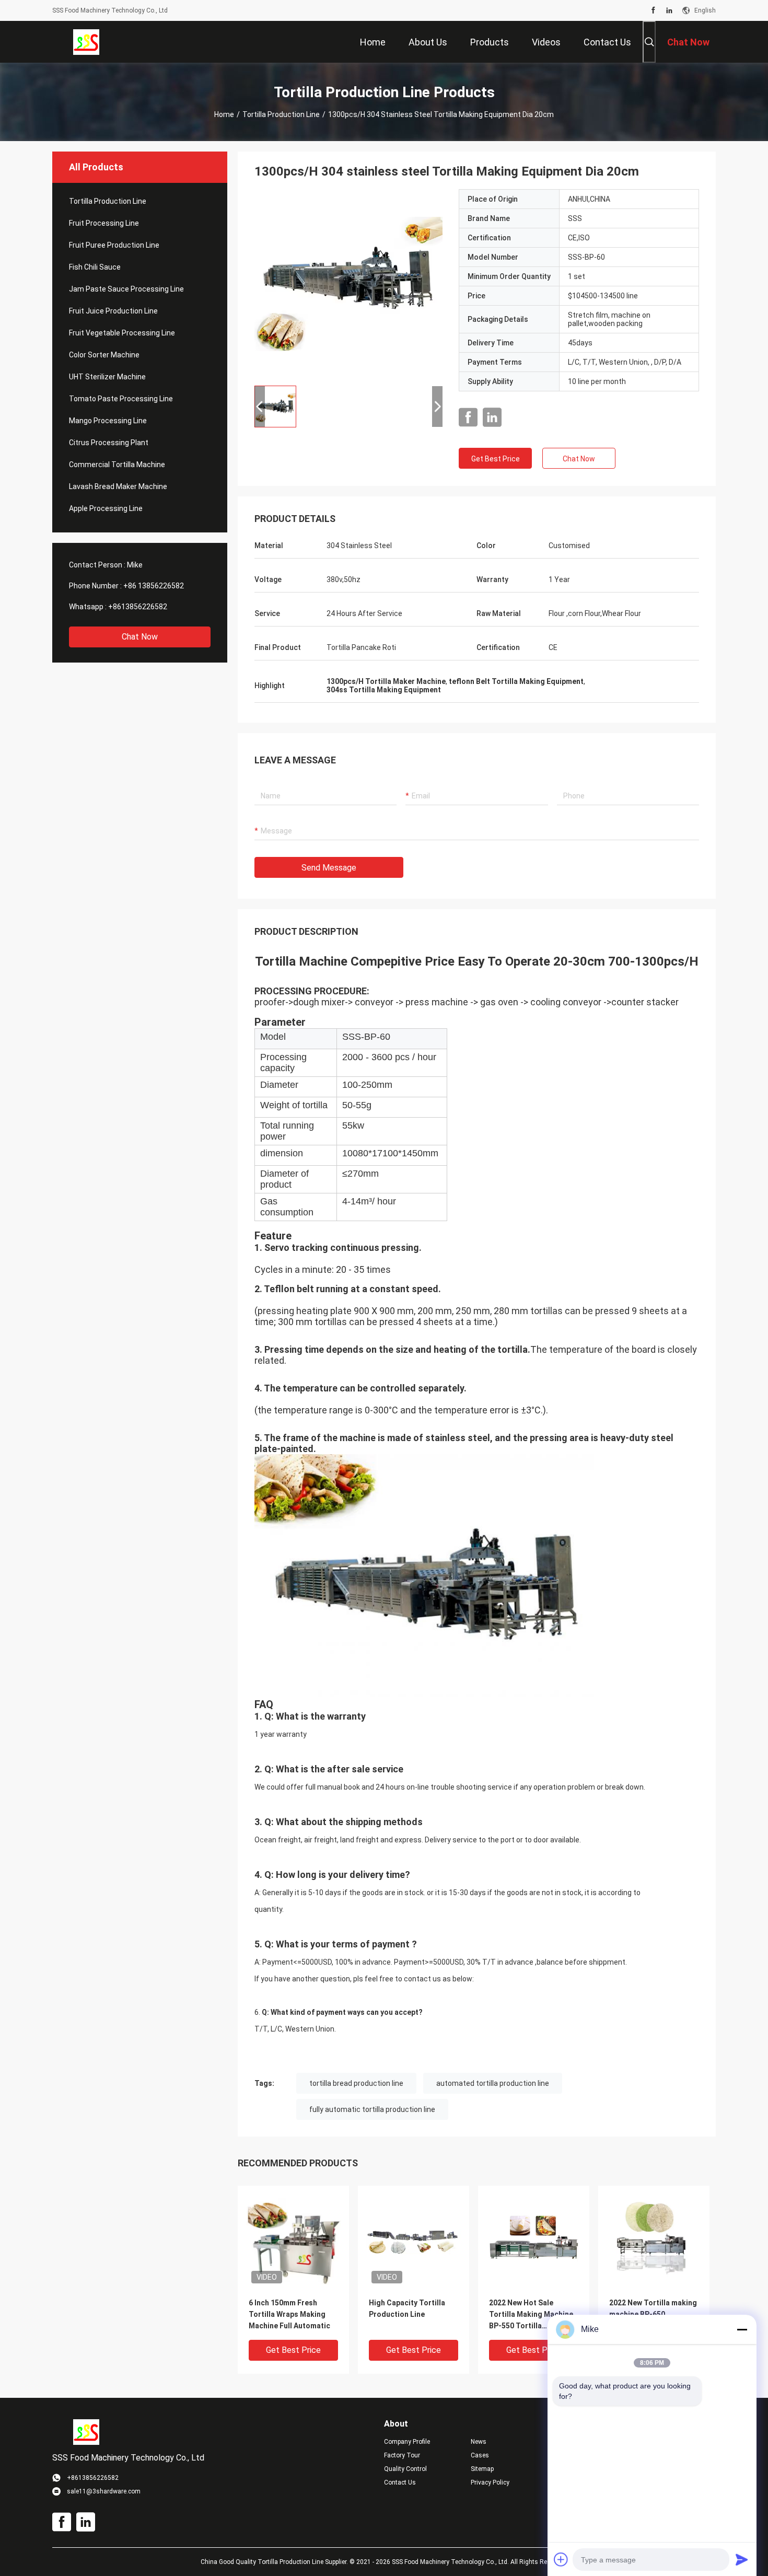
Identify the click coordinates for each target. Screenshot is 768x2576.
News (479, 2442)
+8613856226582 (138, 607)
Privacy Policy (490, 2482)
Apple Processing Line (106, 508)
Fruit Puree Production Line (114, 245)
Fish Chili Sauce (95, 267)
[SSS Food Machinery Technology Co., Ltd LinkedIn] (669, 10)
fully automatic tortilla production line (372, 2109)
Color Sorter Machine (104, 355)
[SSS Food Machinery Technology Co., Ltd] (86, 42)
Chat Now (140, 637)
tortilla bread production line (356, 2083)
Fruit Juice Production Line (113, 311)
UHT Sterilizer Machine (107, 377)
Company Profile (407, 2442)
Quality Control (405, 2469)
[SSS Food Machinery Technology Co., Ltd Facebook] (653, 10)
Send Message (329, 868)
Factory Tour (402, 2455)
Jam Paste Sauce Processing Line (126, 289)
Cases (480, 2455)
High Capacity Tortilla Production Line (407, 2308)
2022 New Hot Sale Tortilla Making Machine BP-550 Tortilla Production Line (531, 2315)
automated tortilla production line (493, 2083)
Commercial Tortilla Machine (117, 465)
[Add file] (561, 2559)
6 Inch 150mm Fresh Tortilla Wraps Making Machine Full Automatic (289, 2314)
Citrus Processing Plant (109, 443)
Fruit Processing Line (104, 223)
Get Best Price (496, 459)
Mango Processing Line (108, 421)
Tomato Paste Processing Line (121, 399)
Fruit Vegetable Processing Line (122, 333)
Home (224, 114)
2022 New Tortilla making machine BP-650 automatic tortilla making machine (654, 2315)
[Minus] (742, 2329)
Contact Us (400, 2482)
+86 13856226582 (154, 586)
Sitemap (482, 2469)
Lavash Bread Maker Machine (118, 486)
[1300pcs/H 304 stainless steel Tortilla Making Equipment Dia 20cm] (348, 283)
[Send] (742, 2559)
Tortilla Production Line (281, 114)
